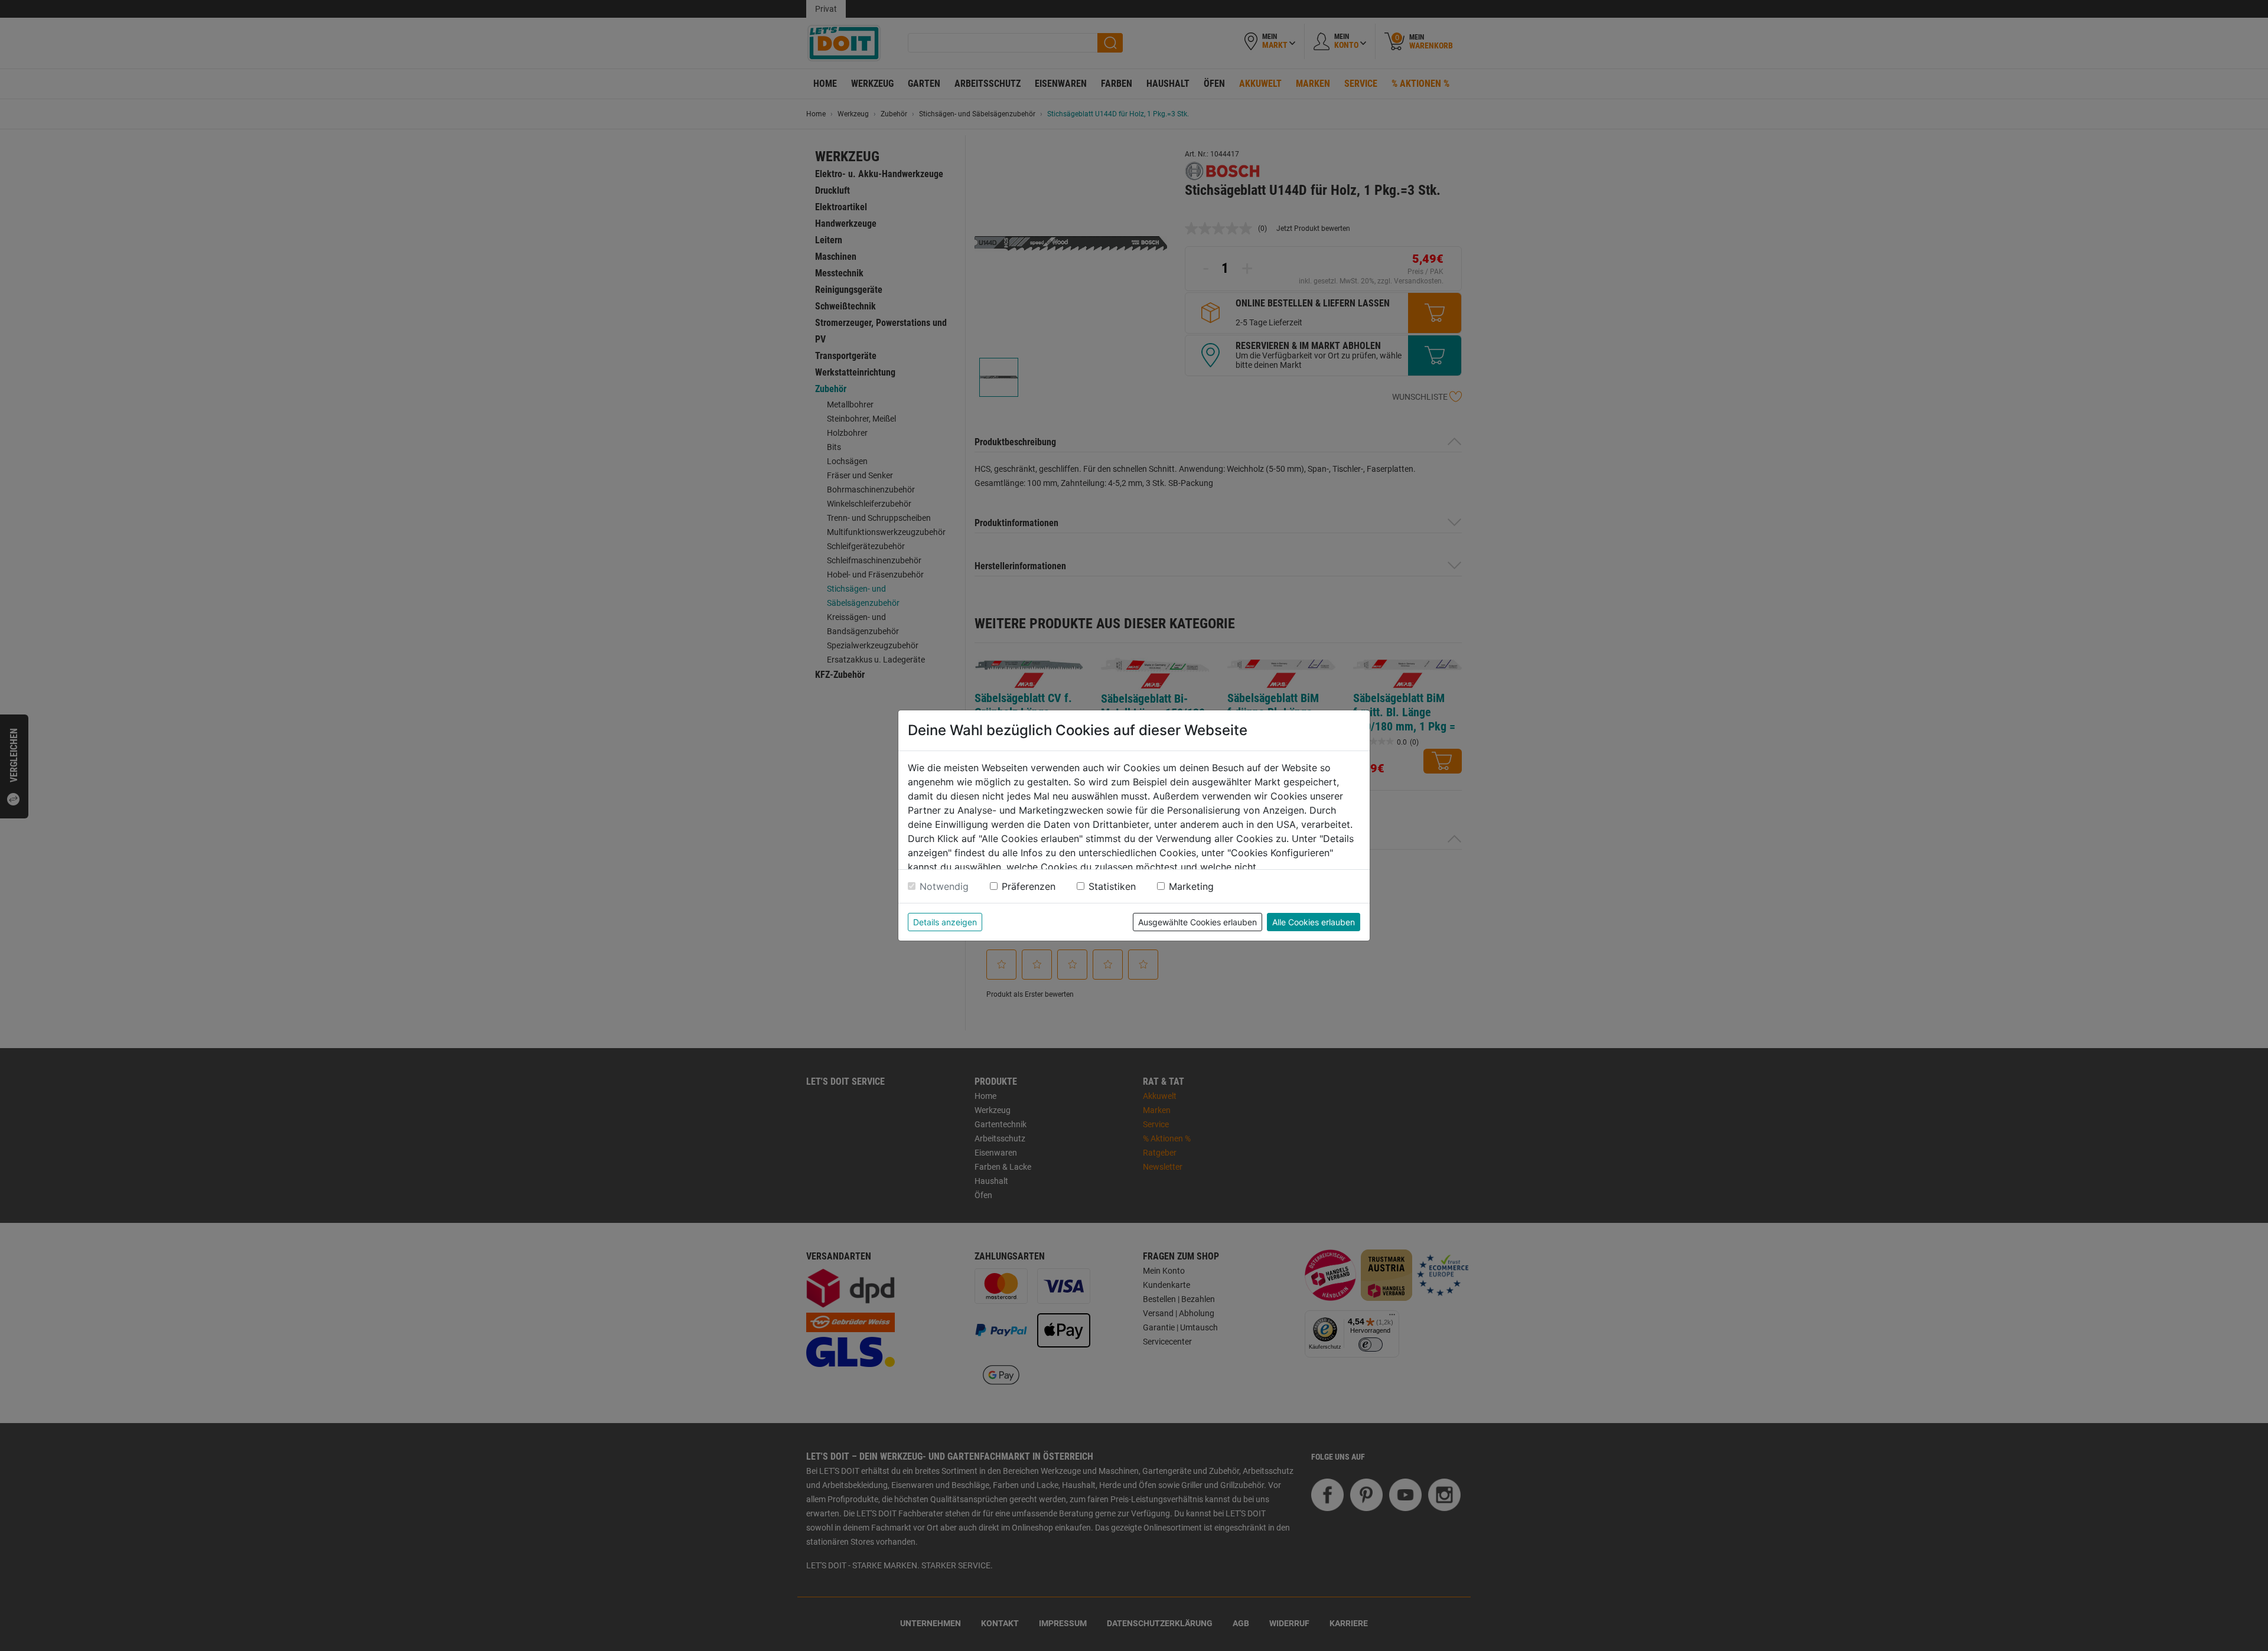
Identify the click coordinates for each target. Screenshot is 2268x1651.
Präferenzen (1029, 886)
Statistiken (1112, 886)
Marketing (1191, 886)
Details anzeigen (945, 922)
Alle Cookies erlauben (1314, 922)
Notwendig (944, 886)
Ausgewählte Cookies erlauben (1197, 922)
